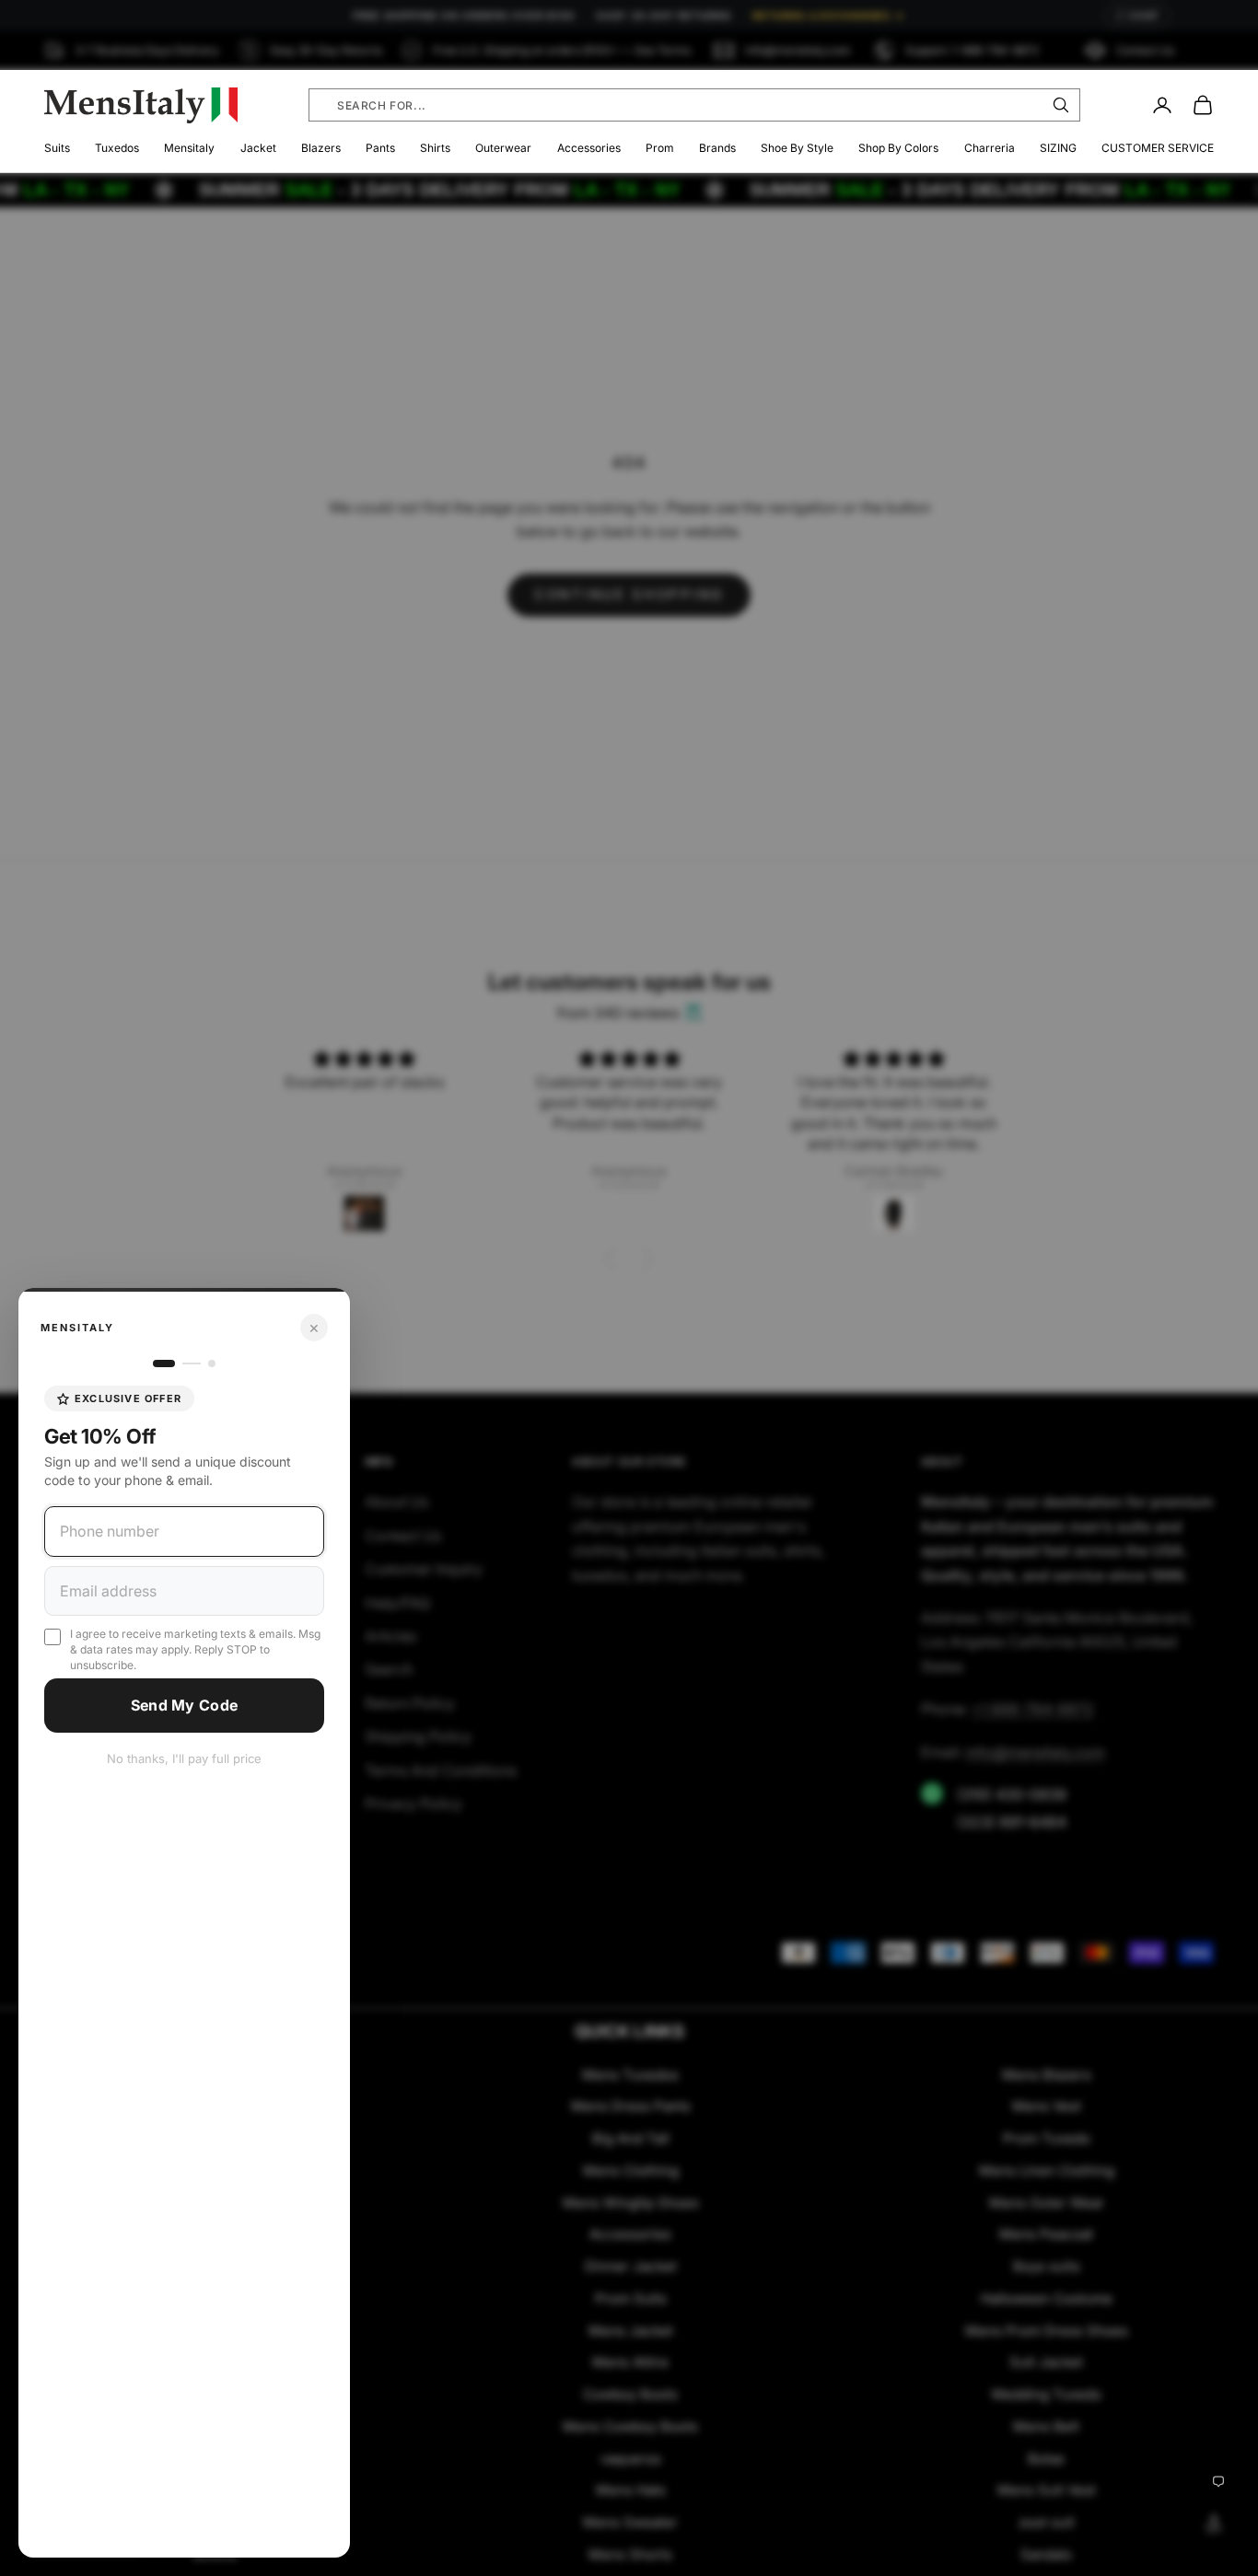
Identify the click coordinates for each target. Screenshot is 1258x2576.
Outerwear (503, 148)
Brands (717, 148)
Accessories (589, 148)
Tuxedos (117, 148)
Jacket (258, 148)
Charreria (990, 148)
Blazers (321, 148)
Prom (660, 148)
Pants (380, 148)
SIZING (1058, 148)
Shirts (435, 148)
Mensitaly (189, 148)
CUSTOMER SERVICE (1158, 148)
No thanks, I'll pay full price (184, 1758)
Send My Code (185, 1705)
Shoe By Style (797, 148)
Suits (57, 148)
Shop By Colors (898, 148)
